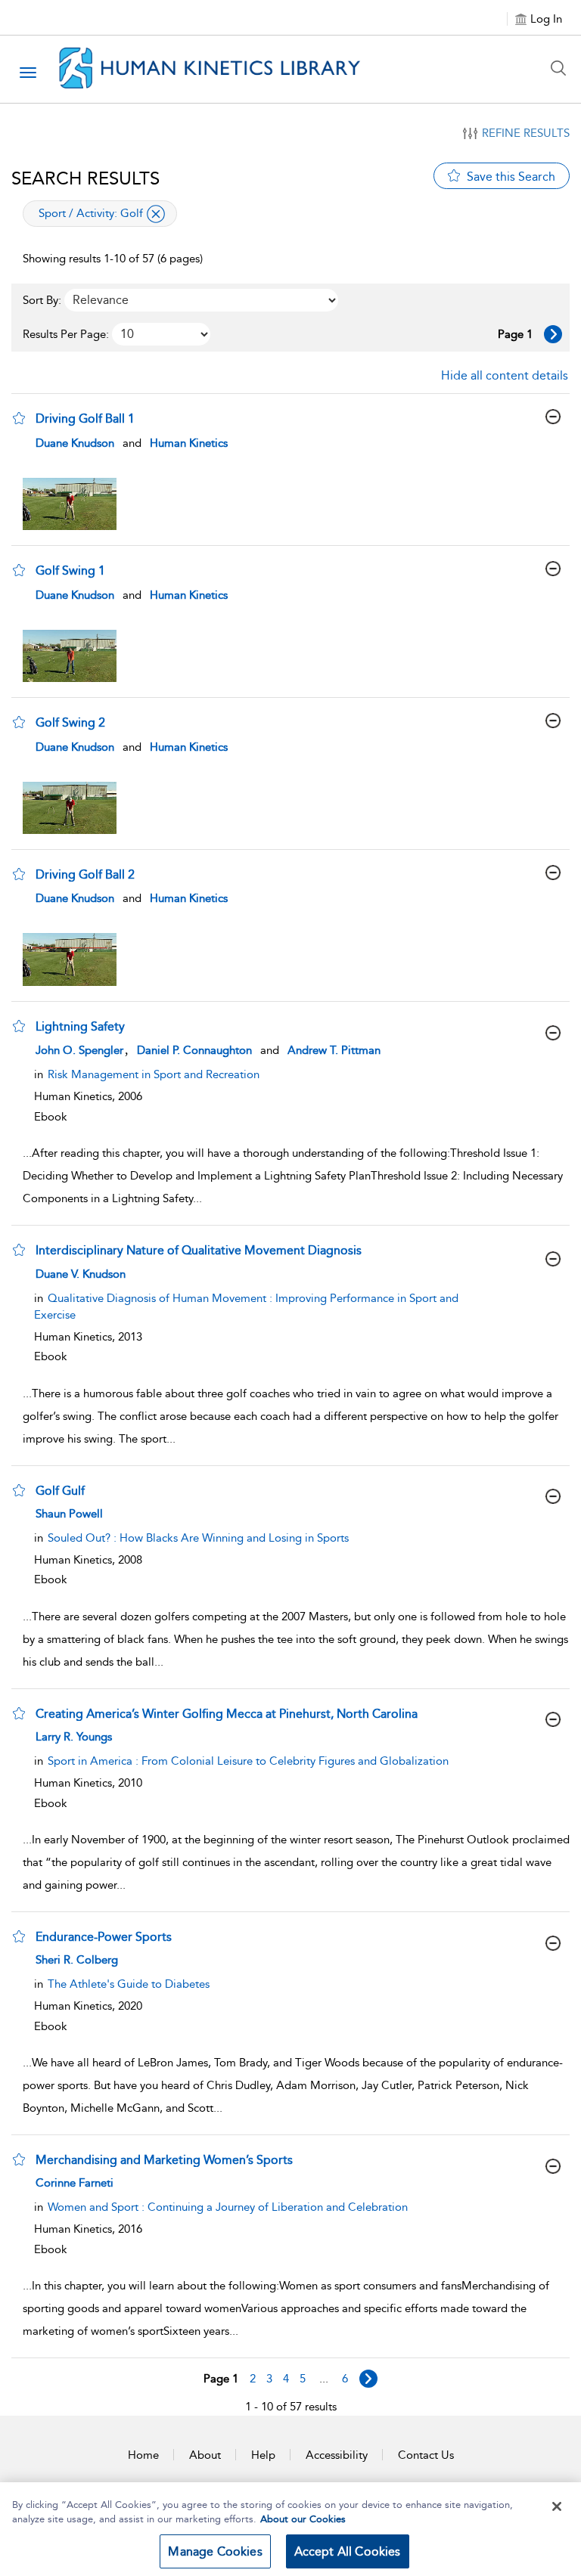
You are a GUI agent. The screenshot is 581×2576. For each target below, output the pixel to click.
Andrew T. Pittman (334, 1050)
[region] (290, 2529)
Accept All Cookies (348, 2551)
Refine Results (526, 133)
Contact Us (426, 2455)
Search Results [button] (85, 178)
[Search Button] (562, 68)
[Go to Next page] (553, 334)
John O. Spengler (79, 1050)
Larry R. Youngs (74, 1737)
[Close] (557, 2506)
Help (263, 2455)
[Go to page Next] (368, 2379)
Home (143, 2455)
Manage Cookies (215, 2551)
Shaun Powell (69, 1514)
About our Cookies (303, 2519)
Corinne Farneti (75, 2183)
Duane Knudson (75, 443)
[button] (19, 418)
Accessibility (337, 2455)
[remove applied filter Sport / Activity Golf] (156, 214)
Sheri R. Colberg (77, 1960)
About (205, 2455)
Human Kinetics (189, 443)
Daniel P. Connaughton (194, 1050)
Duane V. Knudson (81, 1274)
